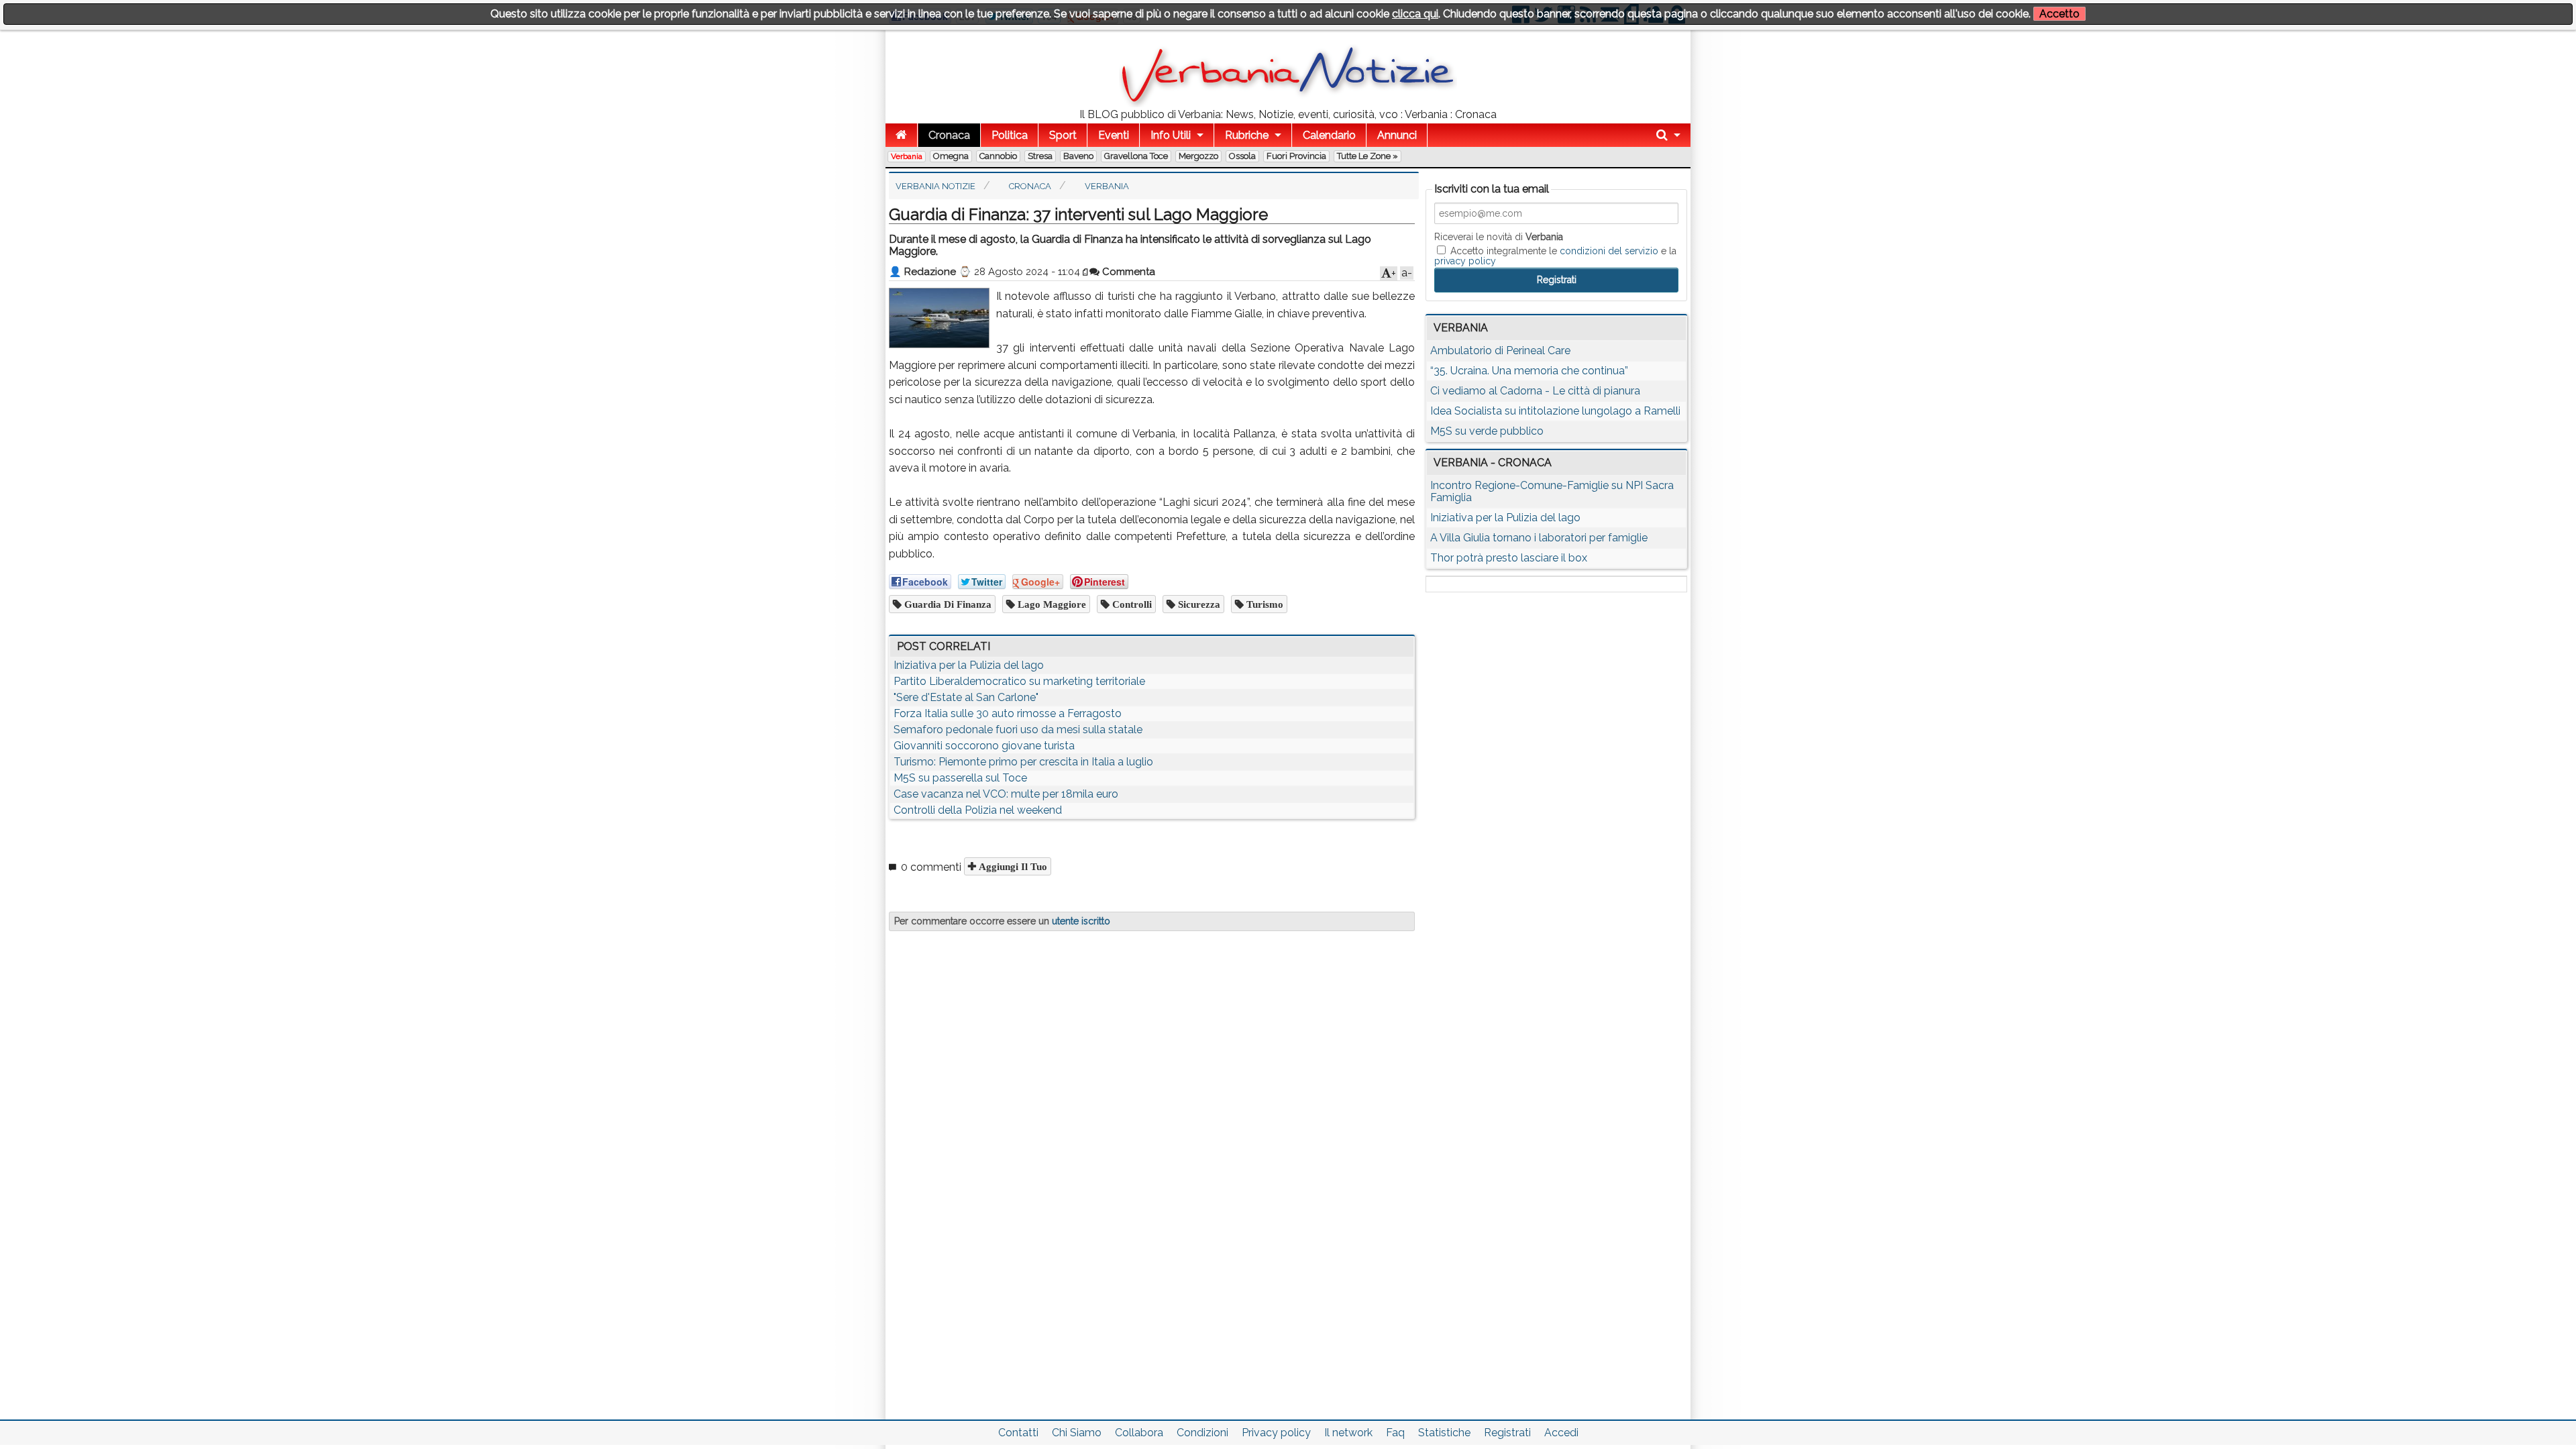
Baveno (1078, 156)
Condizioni (1202, 1433)
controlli (1131, 604)
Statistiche (1444, 1433)
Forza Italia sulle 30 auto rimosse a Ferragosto (1008, 713)
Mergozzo (1198, 156)
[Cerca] (1668, 135)
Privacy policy (1276, 1433)
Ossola (1242, 156)
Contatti (1018, 1433)
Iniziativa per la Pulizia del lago (969, 665)
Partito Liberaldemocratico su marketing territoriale (1019, 681)
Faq (1395, 1433)
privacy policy (1465, 261)
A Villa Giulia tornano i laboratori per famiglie (1539, 538)
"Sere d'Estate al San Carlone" (966, 697)
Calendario (1329, 135)
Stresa (1040, 156)
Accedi (1561, 1433)
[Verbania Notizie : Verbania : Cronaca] (1288, 104)
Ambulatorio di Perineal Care (1500, 351)
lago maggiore (1051, 604)
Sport (1063, 135)
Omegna (951, 156)
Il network (1348, 1433)
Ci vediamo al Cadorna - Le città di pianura (1535, 391)
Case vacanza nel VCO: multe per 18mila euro (1006, 794)
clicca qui (1415, 14)
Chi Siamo (1077, 1433)
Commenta (1127, 272)
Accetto (2059, 14)
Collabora (1139, 1433)
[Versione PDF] (1086, 272)
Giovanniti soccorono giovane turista (984, 746)
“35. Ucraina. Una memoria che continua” (1529, 371)
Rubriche (1247, 135)
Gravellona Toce (1136, 156)
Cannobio (998, 156)
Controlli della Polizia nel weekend (978, 810)
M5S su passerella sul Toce (960, 778)
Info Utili (1171, 135)
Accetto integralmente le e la (1555, 256)
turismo (1264, 604)
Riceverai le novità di (1499, 237)
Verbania (907, 156)
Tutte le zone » (1367, 156)
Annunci (1397, 135)
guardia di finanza (947, 604)
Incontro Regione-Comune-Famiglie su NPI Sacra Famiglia (1552, 491)
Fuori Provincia (1296, 156)
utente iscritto (1081, 921)
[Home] (901, 135)
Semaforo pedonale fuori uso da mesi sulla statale (1018, 730)
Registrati (1507, 1433)
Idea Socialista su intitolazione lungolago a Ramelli (1555, 411)
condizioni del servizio (1609, 251)
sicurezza (1198, 604)
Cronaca (949, 135)
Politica (1010, 135)
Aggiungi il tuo (1012, 866)
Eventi (1114, 135)
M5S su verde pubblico (1487, 431)
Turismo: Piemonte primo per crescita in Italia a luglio (1023, 762)
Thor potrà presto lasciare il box (1509, 558)
